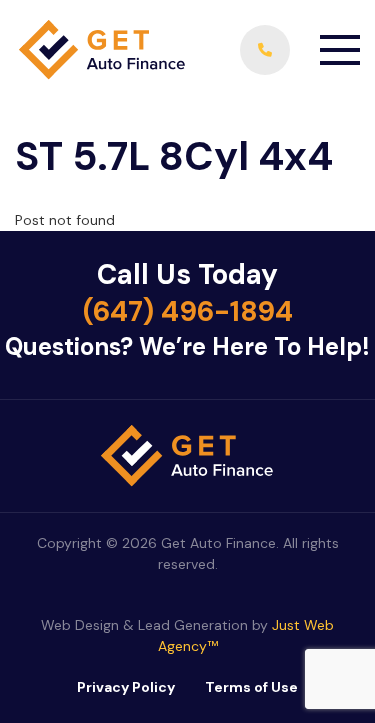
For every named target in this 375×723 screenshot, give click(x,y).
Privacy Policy (126, 687)
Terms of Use (251, 687)
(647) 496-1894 (188, 311)
